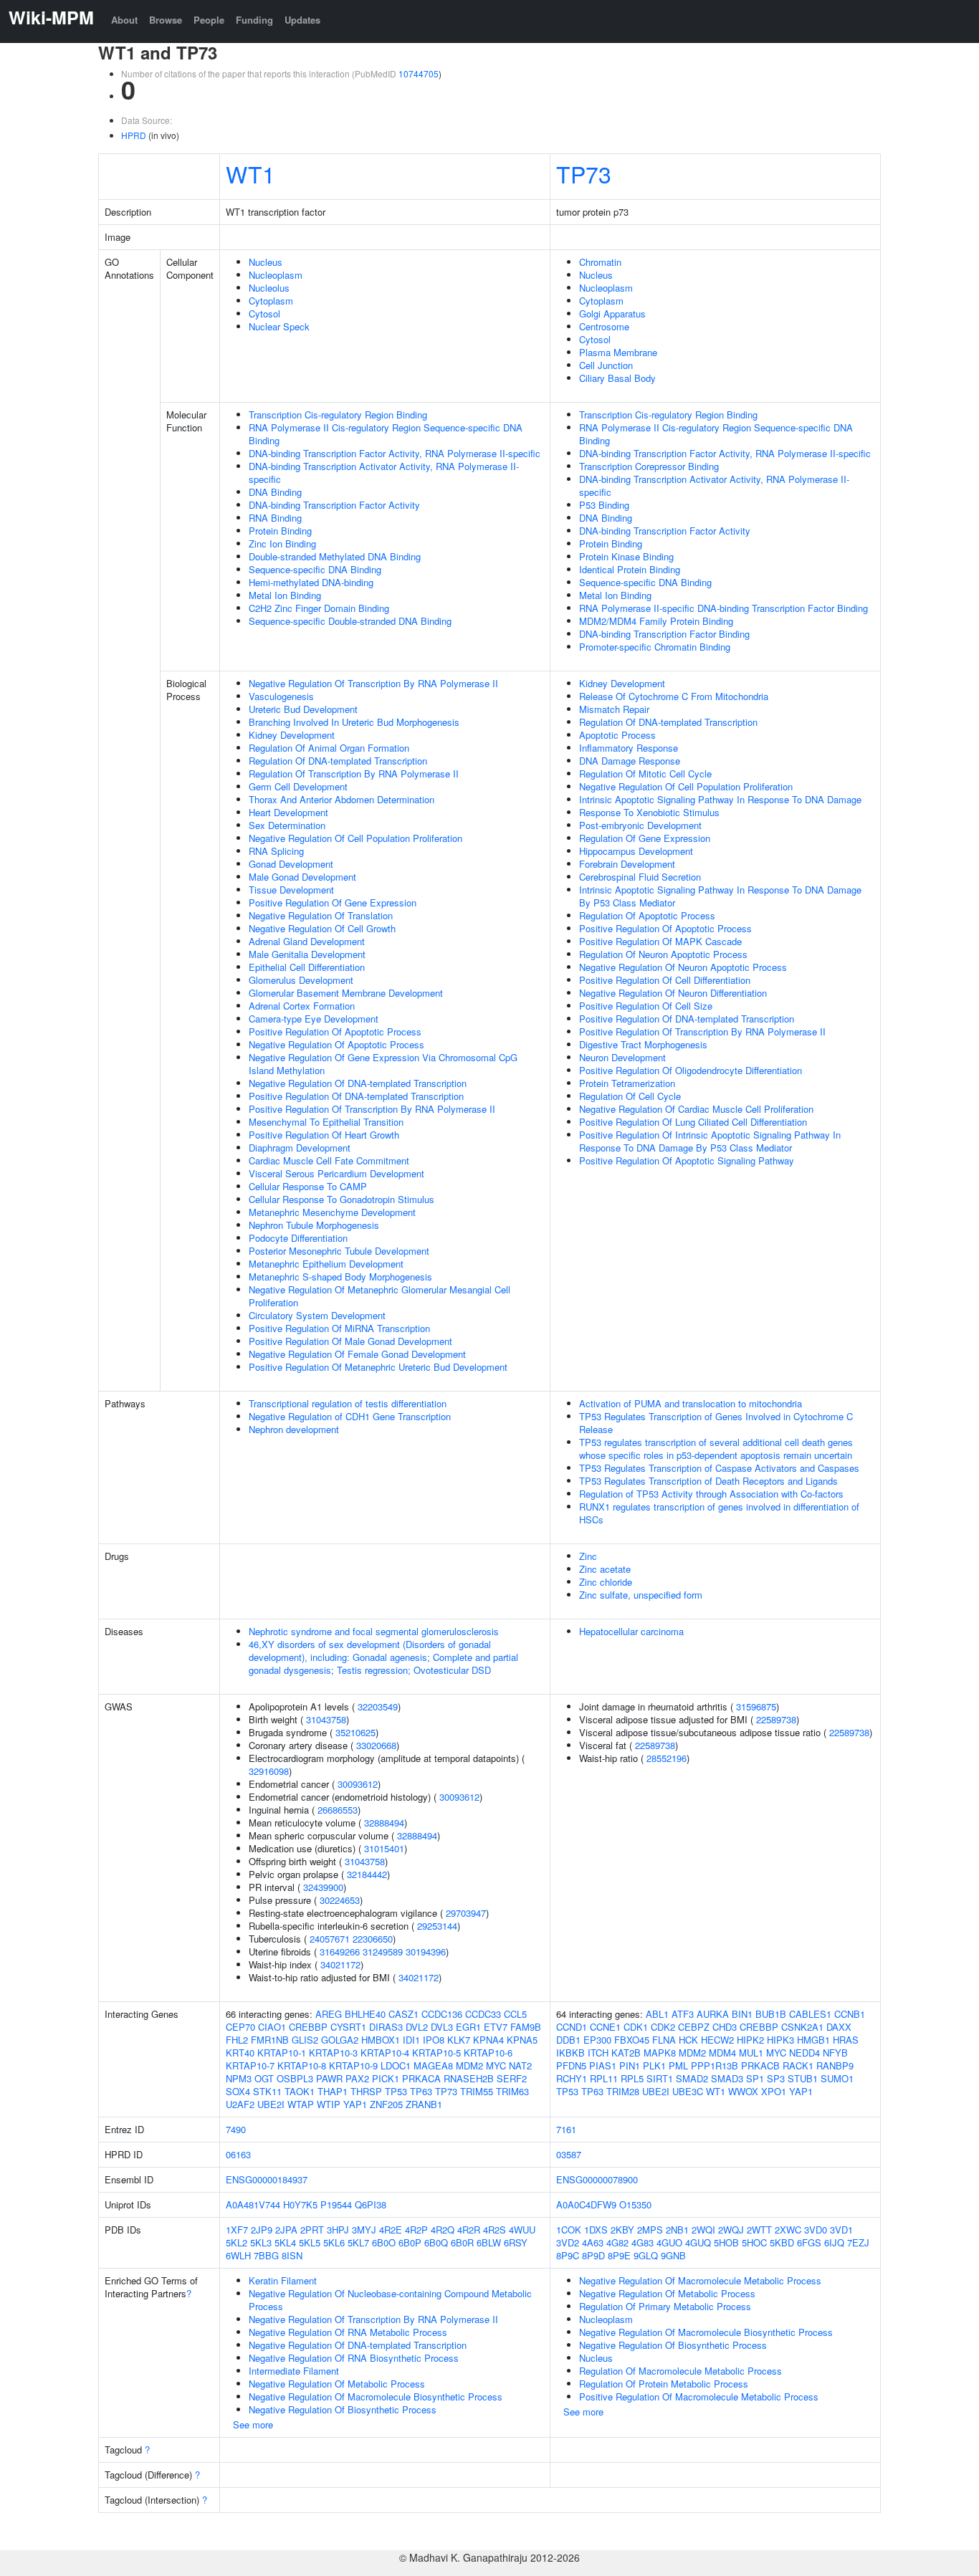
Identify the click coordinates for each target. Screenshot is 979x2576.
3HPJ (338, 2230)
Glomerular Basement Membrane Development (346, 993)
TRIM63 (512, 2091)
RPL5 (632, 2078)
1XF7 (237, 2230)
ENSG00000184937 (267, 2179)
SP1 (755, 2078)
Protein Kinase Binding (626, 556)
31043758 (326, 1719)
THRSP (366, 2091)
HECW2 (717, 2040)
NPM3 (239, 2078)
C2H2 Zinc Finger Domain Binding (319, 608)
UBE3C (688, 2091)
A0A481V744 (253, 2204)
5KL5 (310, 2242)
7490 (236, 2129)
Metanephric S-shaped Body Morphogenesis (340, 1277)
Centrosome (604, 326)
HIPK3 (780, 2040)
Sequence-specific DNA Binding (315, 569)
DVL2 (417, 2027)
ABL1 (657, 2014)
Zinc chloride (606, 1582)
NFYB (835, 2053)
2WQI (703, 2230)
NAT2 (520, 2065)
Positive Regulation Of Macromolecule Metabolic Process (699, 2397)
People (209, 20)
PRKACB (760, 2065)
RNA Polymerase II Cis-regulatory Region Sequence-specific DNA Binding (386, 434)
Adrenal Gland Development (307, 941)
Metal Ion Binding (285, 595)
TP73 (584, 173)
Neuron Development (622, 1057)
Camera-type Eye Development (314, 1019)
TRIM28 (623, 2091)
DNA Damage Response (630, 761)
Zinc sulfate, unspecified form (641, 1595)
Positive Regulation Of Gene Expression (333, 902)
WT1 (250, 173)
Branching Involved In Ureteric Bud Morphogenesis (354, 722)
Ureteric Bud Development (303, 709)
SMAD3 (727, 2078)
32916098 (269, 1771)
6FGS (809, 2242)
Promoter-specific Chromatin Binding (655, 647)
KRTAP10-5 (436, 2053)
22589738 (776, 1719)
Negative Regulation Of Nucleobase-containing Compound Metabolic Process (390, 2300)
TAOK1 (300, 2091)
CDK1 (636, 2027)
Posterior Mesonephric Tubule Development (339, 1251)
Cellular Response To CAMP (308, 1186)
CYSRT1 (348, 2027)
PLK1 (654, 2065)
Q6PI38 (371, 2204)
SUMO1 (837, 2078)
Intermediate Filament (294, 2371)
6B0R (462, 2242)
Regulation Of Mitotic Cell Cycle (645, 774)
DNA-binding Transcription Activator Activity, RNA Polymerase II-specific (384, 473)
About (124, 20)
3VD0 (816, 2230)
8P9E (619, 2255)
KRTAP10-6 (488, 2053)
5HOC (754, 2242)
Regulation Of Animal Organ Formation (329, 748)
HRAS (846, 2040)
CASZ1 (403, 2014)
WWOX (743, 2091)
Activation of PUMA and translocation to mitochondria (691, 1403)
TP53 (396, 2091)
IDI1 (411, 2040)
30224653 (340, 1900)
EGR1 (468, 2027)
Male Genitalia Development (307, 954)
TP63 (421, 2091)
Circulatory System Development (317, 1315)
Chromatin (600, 262)
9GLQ (646, 2255)
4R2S (495, 2230)
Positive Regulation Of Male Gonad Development (350, 1341)
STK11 (267, 2091)
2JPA (286, 2230)
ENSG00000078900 (597, 2179)
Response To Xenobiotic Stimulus (649, 812)
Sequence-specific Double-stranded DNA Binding (350, 621)
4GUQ (698, 2242)
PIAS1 (603, 2065)
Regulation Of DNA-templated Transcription (338, 761)
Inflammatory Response (629, 748)
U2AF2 (240, 2104)
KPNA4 (488, 2040)
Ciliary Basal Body (617, 378)
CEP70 (240, 2027)
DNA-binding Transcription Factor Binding (664, 634)
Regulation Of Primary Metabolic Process (665, 2306)
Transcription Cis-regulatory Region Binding (338, 415)
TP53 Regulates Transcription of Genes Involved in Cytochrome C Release (716, 1423)
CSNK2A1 (802, 2027)
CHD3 (725, 2027)
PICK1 (386, 2078)
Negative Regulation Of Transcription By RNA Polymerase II (373, 683)
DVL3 (442, 2027)
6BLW (489, 2242)
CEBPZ (694, 2027)
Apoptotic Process (617, 735)
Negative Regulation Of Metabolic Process (337, 2384)
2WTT (759, 2230)
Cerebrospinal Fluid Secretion (640, 877)
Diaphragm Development (300, 1148)
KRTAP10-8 (302, 2065)
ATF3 (683, 2014)
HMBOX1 (381, 2040)
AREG (329, 2014)
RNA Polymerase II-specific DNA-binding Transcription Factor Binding (723, 608)
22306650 (373, 1939)
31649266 (340, 1952)
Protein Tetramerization (627, 1083)
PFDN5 (571, 2065)
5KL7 (358, 2242)
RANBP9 (835, 2065)
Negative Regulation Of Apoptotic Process (336, 1044)
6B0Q (436, 2242)
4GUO (669, 2242)
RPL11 (604, 2078)
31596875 (756, 1706)
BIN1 (742, 2014)
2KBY (622, 2230)
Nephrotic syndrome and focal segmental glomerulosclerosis (374, 1631)
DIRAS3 (386, 2027)
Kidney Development (292, 735)
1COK (569, 2230)
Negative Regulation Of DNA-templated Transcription (358, 1083)
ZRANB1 (424, 2104)
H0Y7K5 (300, 2204)
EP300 (597, 2040)
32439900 (323, 1887)
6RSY (516, 2242)
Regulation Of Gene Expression (645, 838)
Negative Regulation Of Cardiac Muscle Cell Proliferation (696, 1109)
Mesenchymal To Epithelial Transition (326, 1122)
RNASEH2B (469, 2078)
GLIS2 (305, 2040)
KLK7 (459, 2040)
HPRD (134, 135)
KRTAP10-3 (333, 2053)
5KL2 (237, 2242)
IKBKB (570, 2053)
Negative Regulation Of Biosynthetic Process (343, 2409)
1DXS (596, 2230)
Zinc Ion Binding (282, 544)
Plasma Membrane (618, 352)
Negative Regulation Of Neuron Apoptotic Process (683, 967)
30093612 (358, 1784)
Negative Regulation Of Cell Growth (322, 928)
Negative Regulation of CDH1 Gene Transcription (350, 1416)
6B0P (410, 2242)
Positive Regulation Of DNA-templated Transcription (356, 1096)
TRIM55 (477, 2091)
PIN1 (630, 2065)
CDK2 (663, 2027)
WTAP (301, 2104)
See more (253, 2424)
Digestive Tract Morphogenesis (643, 1044)
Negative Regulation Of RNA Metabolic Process (348, 2332)
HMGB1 (813, 2040)
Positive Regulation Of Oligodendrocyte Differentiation (691, 1070)
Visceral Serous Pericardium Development (336, 1173)
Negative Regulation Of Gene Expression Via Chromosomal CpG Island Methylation (383, 1064)
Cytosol (264, 313)
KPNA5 (522, 2040)
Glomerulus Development (301, 980)
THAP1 (333, 2091)
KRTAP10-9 (353, 2065)
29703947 (466, 1913)
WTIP (329, 2104)
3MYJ (364, 2230)
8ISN (292, 2255)
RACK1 (798, 2065)
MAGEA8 (433, 2065)
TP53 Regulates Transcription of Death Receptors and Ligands (708, 1481)
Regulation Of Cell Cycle (630, 1096)
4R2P (416, 2230)
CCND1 (572, 2027)
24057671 (330, 1939)
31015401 (384, 1848)
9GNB (673, 2255)
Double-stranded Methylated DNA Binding (335, 556)
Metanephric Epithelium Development (326, 1264)
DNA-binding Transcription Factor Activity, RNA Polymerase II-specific (395, 453)
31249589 (383, 1952)
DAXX (839, 2027)
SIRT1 (660, 2078)
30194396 (426, 1952)
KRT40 (240, 2053)
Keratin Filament (283, 2280)
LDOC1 (396, 2065)
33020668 (376, 1745)
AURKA (713, 2014)
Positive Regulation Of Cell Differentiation (665, 980)
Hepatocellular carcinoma (631, 1631)
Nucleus (266, 262)
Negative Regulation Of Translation (321, 915)
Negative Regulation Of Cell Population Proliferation (355, 838)
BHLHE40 (365, 2014)
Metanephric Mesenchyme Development (332, 1212)
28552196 (667, 1758)
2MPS (650, 2230)
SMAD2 (692, 2078)
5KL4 (285, 2242)
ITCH (598, 2053)
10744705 (419, 73)
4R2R (469, 2230)
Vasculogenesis (281, 696)
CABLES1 (810, 2014)
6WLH (238, 2255)
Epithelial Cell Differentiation (307, 967)
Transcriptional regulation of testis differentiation (348, 1403)
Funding (254, 20)
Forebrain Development (627, 864)
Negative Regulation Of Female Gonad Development (357, 1354)
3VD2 (568, 2242)
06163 (238, 2154)
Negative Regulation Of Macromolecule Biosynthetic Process (376, 2397)
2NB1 (677, 2230)
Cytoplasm (271, 301)
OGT (264, 2078)
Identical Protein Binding (630, 569)
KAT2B (626, 2053)
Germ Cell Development (298, 786)
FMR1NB (270, 2040)
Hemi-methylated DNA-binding (311, 582)
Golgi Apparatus (612, 313)
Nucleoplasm (276, 275)
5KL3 (261, 2242)
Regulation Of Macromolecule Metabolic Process (680, 2371)
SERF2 (512, 2078)
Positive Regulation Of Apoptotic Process (335, 1031)
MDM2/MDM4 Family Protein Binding (656, 621)
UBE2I (271, 2104)
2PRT (312, 2230)
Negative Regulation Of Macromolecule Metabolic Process (700, 2280)
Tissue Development (291, 890)
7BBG (266, 2255)
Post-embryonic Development (640, 825)
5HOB (726, 2242)
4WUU (522, 2230)
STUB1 (803, 2078)
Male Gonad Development (302, 877)
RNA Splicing (276, 851)
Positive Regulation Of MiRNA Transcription (339, 1328)
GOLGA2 (340, 2040)
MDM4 (722, 2053)
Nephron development (294, 1429)
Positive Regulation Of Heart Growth (324, 1135)
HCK (688, 2040)
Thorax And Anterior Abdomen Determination (342, 799)
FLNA (664, 2040)
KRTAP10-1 (282, 2053)
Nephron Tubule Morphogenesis (314, 1225)
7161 (566, 2129)
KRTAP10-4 (385, 2053)
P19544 (336, 2204)
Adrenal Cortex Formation (302, 1006)
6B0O (384, 2242)
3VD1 (841, 2230)
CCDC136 (442, 2014)
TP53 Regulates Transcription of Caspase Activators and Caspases (719, 1468)
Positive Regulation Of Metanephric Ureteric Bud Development (378, 1367)
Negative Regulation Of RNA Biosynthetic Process (354, 2358)
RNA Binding (275, 518)
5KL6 (334, 2242)
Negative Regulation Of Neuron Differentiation (673, 993)
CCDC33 (483, 2014)
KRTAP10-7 (250, 2065)
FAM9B (526, 2027)
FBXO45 (632, 2040)
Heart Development (288, 812)
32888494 (384, 1823)
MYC (496, 2065)
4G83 (643, 2242)
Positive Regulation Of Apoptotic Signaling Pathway (687, 1160)
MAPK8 (660, 2053)
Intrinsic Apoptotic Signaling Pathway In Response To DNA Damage (720, 799)
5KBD (782, 2242)
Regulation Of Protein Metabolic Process (664, 2384)
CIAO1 (272, 2027)
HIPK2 (750, 2040)
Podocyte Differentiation (298, 1238)
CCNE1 (605, 2027)
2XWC (788, 2230)
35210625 (355, 1732)
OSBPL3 (295, 2078)
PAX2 (357, 2078)
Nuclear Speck (279, 326)
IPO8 (434, 2040)
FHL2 (237, 2040)
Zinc (588, 1556)
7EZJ (858, 2242)
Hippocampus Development (636, 851)
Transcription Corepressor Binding (649, 466)
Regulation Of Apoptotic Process (647, 915)
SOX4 (238, 2091)
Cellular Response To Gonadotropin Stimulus (342, 1199)
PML (678, 2065)
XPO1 (774, 2091)
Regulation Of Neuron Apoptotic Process (663, 954)
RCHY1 (572, 2078)
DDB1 (568, 2040)
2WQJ (731, 2230)
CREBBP (308, 2027)
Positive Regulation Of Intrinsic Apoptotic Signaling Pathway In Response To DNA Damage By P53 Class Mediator (710, 1141)
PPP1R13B (715, 2065)
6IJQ (834, 2242)
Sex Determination (287, 825)
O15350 (635, 2204)
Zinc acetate (605, 1569)
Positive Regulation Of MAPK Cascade (660, 941)
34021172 (340, 1964)
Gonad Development (291, 864)
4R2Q (443, 2230)
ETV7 (496, 2027)
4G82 (617, 2242)
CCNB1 (850, 2014)
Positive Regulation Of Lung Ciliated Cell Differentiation (693, 1122)
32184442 (367, 1874)
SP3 (776, 2078)
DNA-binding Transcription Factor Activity (334, 505)
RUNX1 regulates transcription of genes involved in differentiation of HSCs (719, 1513)
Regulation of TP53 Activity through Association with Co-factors (711, 1494)
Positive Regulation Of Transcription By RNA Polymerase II (372, 1109)
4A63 (593, 2242)
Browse (166, 20)
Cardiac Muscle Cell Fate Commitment (329, 1160)
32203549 (378, 1706)
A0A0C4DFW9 (586, 2204)
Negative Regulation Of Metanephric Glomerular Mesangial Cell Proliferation (379, 1296)
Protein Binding (280, 531)
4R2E (391, 2230)
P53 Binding (604, 505)
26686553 (338, 1810)
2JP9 (262, 2230)
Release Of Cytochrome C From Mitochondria (674, 696)
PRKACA (421, 2078)
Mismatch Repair (614, 709)
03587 (569, 2154)
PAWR (329, 2078)
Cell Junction (606, 365)
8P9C (568, 2255)
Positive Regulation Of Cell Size (646, 1006)
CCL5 (515, 2014)
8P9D (593, 2255)
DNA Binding (275, 492)
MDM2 (469, 2065)
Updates (302, 20)
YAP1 (355, 2104)
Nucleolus (269, 288)
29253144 (437, 1926)
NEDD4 (804, 2053)
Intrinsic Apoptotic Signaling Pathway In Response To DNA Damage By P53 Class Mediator (720, 896)
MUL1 (751, 2053)
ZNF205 (386, 2104)
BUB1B (771, 2014)
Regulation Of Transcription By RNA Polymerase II (354, 774)
